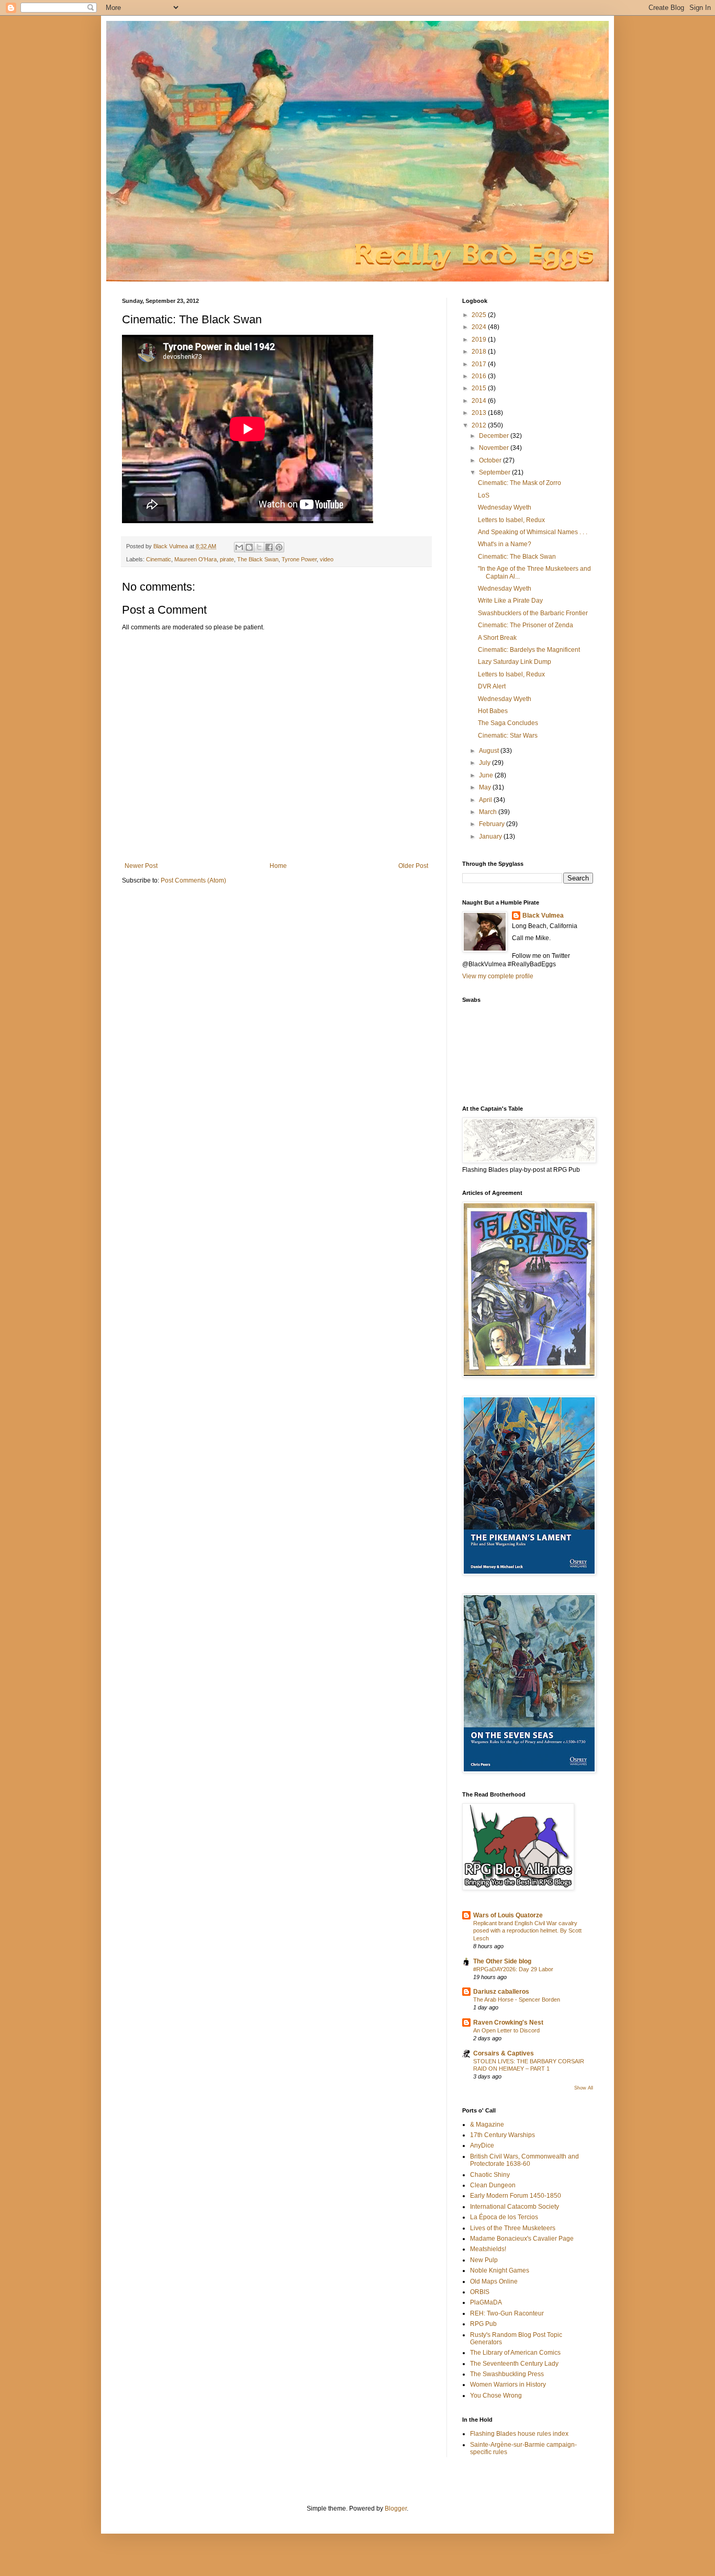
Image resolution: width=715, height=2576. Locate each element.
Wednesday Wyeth (505, 507)
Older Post (413, 866)
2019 (480, 340)
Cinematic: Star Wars (508, 736)
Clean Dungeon (493, 2185)
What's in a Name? (505, 544)
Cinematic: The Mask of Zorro (520, 483)
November (495, 448)
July (485, 763)
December (495, 436)
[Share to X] (259, 547)
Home (278, 866)
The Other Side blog (502, 1961)
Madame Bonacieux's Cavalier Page (522, 2239)
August (490, 751)
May (486, 787)
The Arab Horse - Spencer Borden (517, 1999)
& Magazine (487, 2125)
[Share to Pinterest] (279, 547)
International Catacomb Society (515, 2207)
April (486, 800)
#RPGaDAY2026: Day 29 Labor (513, 1969)
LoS (484, 495)
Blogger (396, 2509)
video (327, 559)
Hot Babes (493, 711)
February (493, 824)
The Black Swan (258, 559)
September (495, 472)
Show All (584, 2088)
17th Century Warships (502, 2135)
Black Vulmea (543, 916)
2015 (480, 388)
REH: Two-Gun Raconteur (507, 2313)
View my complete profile (498, 976)
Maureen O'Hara (195, 559)
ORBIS (480, 2292)
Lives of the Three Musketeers (513, 2228)
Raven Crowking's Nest (508, 2023)
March (489, 812)
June (487, 775)
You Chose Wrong (496, 2396)
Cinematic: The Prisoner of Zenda (526, 625)
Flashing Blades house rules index (519, 2434)
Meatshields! (488, 2249)
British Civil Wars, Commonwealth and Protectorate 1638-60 (524, 2160)
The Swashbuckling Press (507, 2374)
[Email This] (239, 547)
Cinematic (159, 559)
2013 (480, 413)
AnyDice (482, 2145)
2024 (480, 327)
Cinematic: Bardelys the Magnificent (529, 650)
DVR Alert (492, 686)
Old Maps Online (494, 2281)
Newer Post (141, 866)
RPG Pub (483, 2324)
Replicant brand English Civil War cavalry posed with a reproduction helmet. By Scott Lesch (527, 1931)
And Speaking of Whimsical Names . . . (533, 532)
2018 (480, 352)
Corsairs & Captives (504, 2053)
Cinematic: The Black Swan (517, 557)
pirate (227, 559)
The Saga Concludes (508, 723)
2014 (480, 401)
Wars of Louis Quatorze (508, 1915)
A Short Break (497, 638)
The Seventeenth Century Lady (514, 2364)
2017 (480, 364)
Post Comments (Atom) (193, 880)
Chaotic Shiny (490, 2175)
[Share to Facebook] (269, 547)
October (491, 460)
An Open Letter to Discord (506, 2030)
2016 (480, 376)
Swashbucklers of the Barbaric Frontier (533, 613)
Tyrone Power (299, 559)
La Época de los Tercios (504, 2217)
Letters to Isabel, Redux (511, 520)
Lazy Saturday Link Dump (515, 662)
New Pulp (484, 2260)
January (491, 837)
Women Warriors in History (508, 2385)
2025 (480, 315)
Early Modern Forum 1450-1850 (516, 2196)
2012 (480, 425)
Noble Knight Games (500, 2270)
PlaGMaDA (486, 2302)
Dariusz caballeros (501, 1992)
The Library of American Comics (515, 2353)
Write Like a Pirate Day (510, 601)
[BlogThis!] (249, 547)
